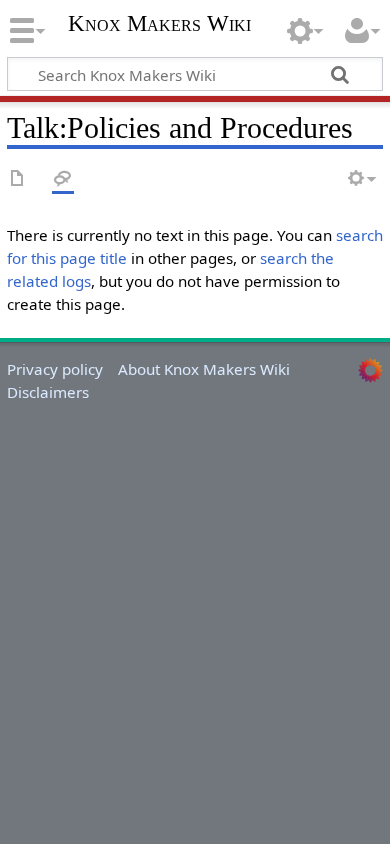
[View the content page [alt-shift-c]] (18, 179)
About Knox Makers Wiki (204, 369)
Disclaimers (48, 392)
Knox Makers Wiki (159, 25)
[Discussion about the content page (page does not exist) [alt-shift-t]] (63, 179)
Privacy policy (55, 369)
